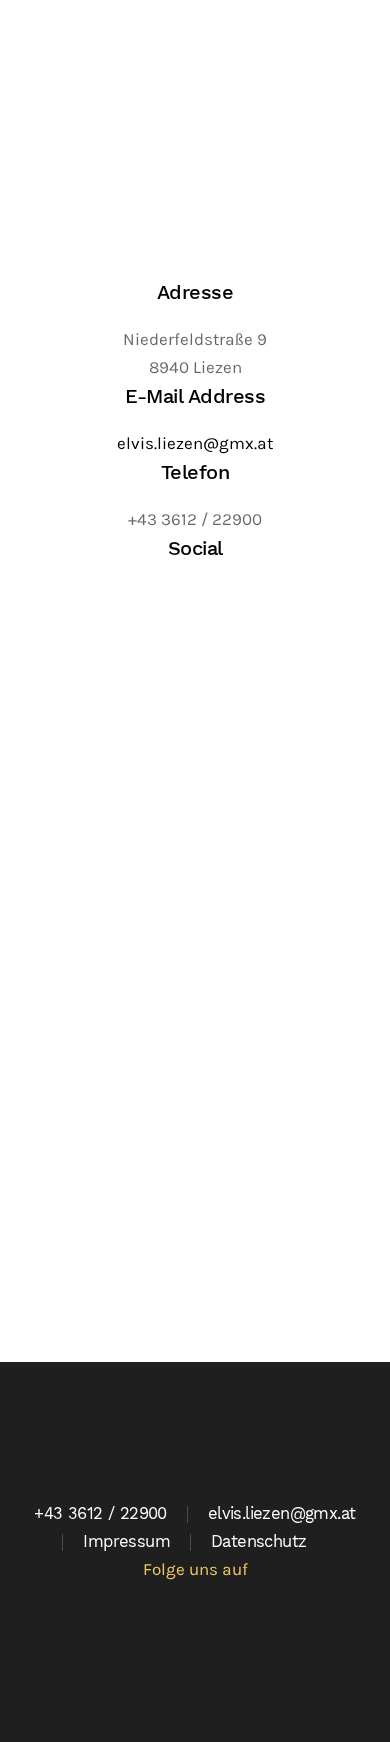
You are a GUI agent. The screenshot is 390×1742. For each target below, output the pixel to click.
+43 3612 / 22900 (100, 1513)
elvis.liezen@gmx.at (195, 443)
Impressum (126, 1541)
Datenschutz (258, 1541)
